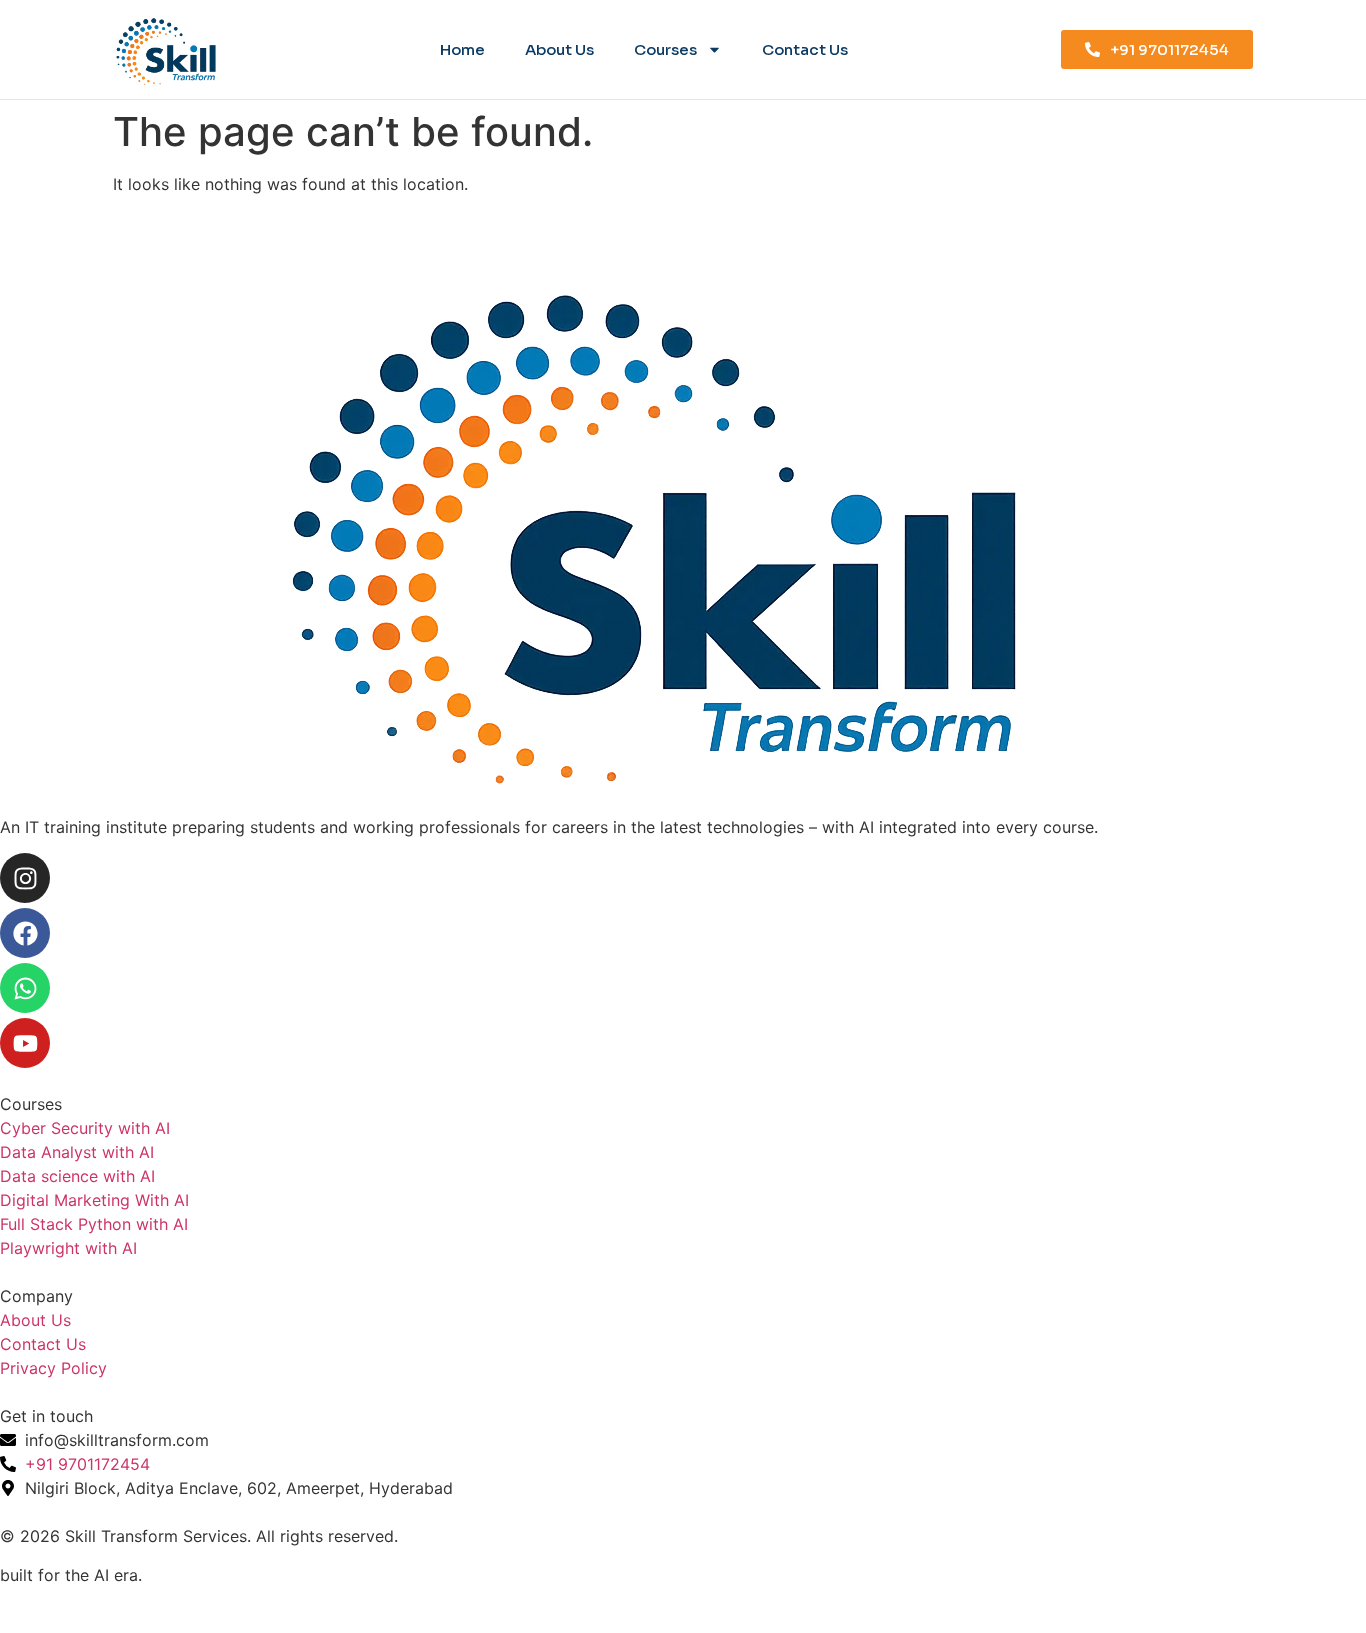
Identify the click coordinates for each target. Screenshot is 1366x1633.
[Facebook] (25, 933)
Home (462, 49)
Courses (665, 49)
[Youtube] (25, 1043)
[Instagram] (25, 878)
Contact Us (805, 49)
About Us (559, 49)
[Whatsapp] (25, 988)
